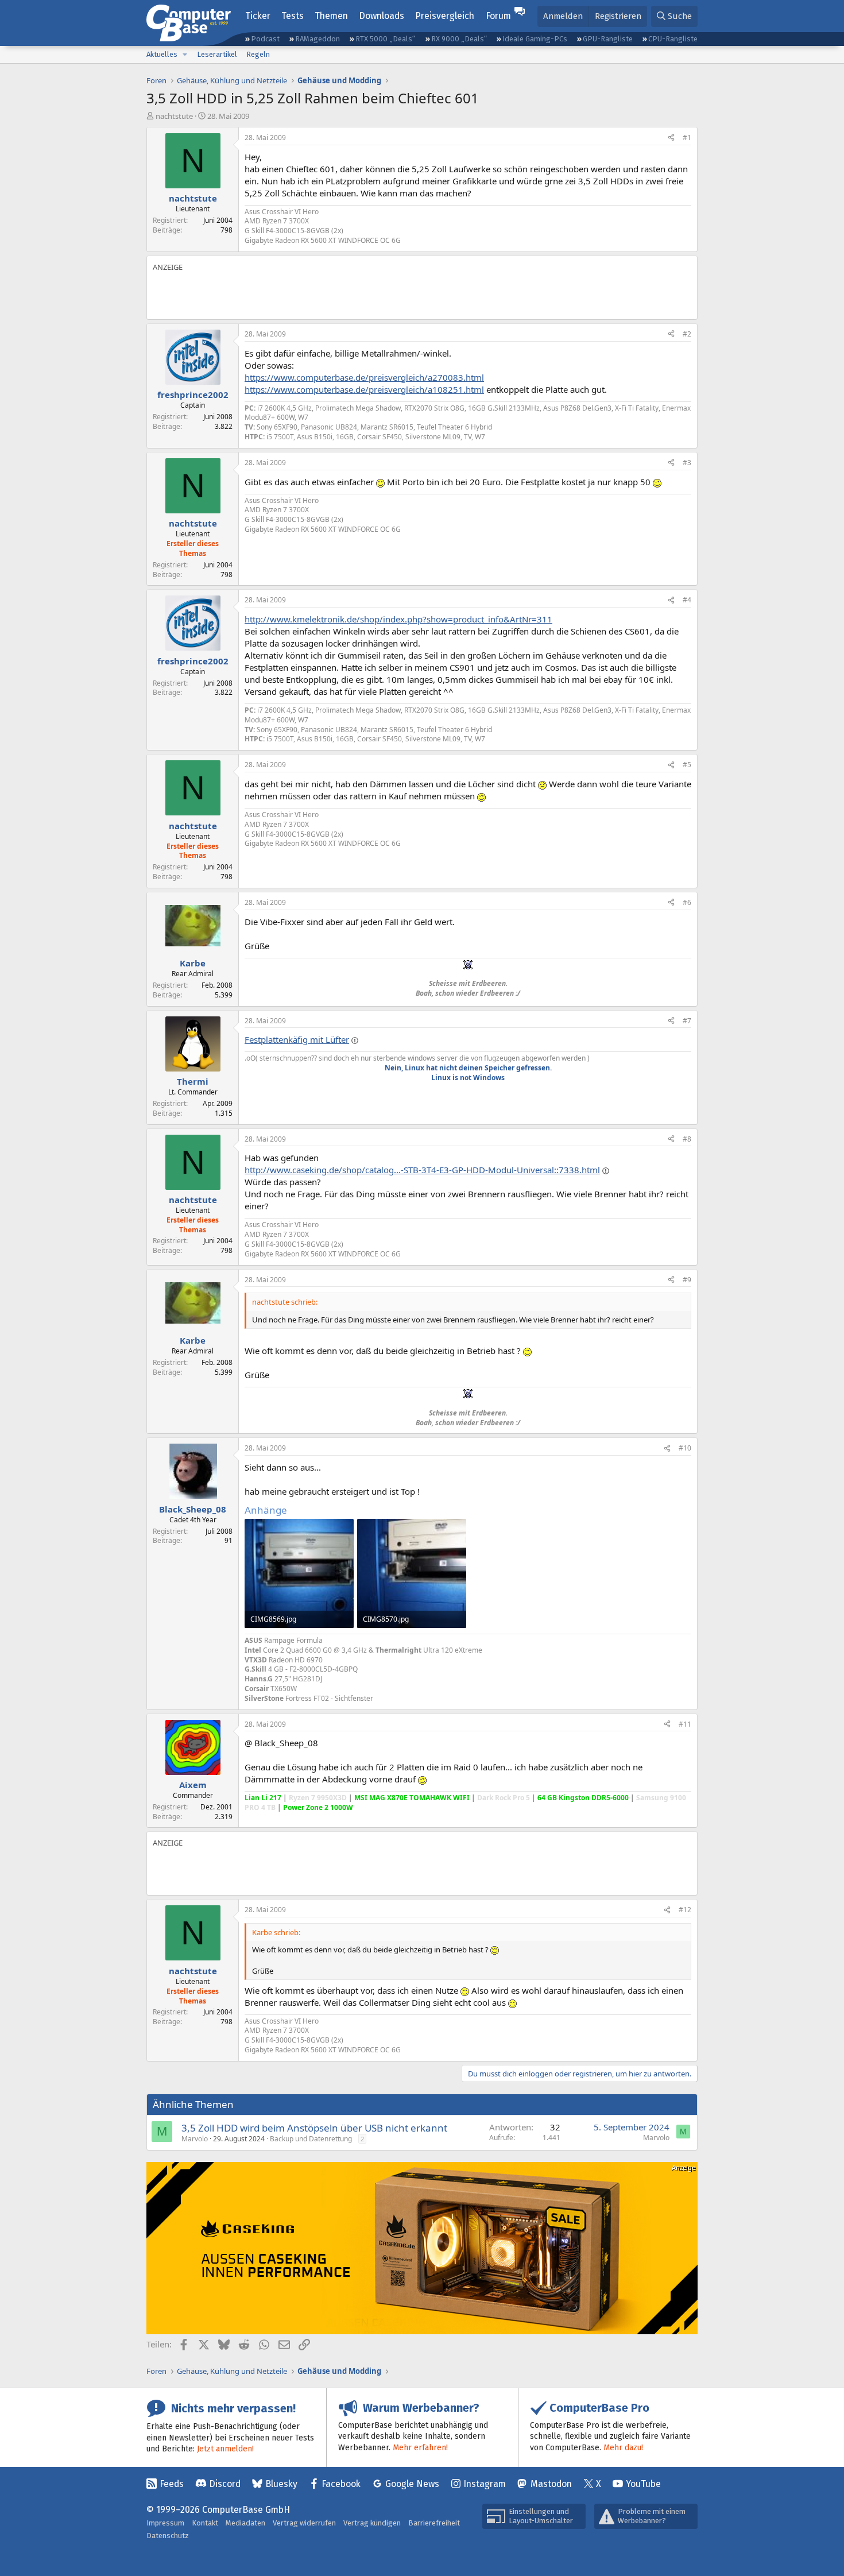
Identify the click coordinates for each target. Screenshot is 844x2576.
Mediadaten (245, 2523)
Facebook (341, 2484)
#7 (687, 1021)
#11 (685, 1724)
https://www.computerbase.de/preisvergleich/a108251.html (364, 389)
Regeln (258, 54)
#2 (687, 334)
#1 (687, 138)
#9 (687, 1280)
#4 (687, 600)
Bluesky (281, 2484)
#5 (687, 765)
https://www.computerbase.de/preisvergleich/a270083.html (364, 377)
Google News (412, 2484)
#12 (685, 1910)
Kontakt (205, 2523)
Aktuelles (162, 54)
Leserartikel (217, 54)
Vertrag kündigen (372, 2523)
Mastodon (551, 2484)
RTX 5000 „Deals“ (385, 39)
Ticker (258, 16)
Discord (225, 2484)
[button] (185, 55)
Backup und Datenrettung (311, 2139)
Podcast (265, 39)
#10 (685, 1448)
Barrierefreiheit (434, 2523)
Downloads (382, 16)
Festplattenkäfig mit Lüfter (297, 1039)
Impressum (165, 2523)
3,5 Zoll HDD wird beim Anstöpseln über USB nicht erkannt (314, 2128)
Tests (293, 16)
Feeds (172, 2484)
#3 (687, 463)
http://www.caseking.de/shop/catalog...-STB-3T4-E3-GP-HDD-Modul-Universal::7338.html (422, 1170)
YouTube (643, 2484)
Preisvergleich (445, 16)
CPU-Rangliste (673, 39)
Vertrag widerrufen (304, 2523)
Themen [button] (331, 16)
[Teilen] (671, 138)
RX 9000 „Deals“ (459, 39)
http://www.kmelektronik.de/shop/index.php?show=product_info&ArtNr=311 (398, 619)
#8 (687, 1139)
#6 (687, 902)
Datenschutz (168, 2536)
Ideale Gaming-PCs (535, 39)
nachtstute (174, 116)
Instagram (485, 2484)
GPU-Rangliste (608, 39)
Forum (498, 16)
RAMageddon (318, 39)
